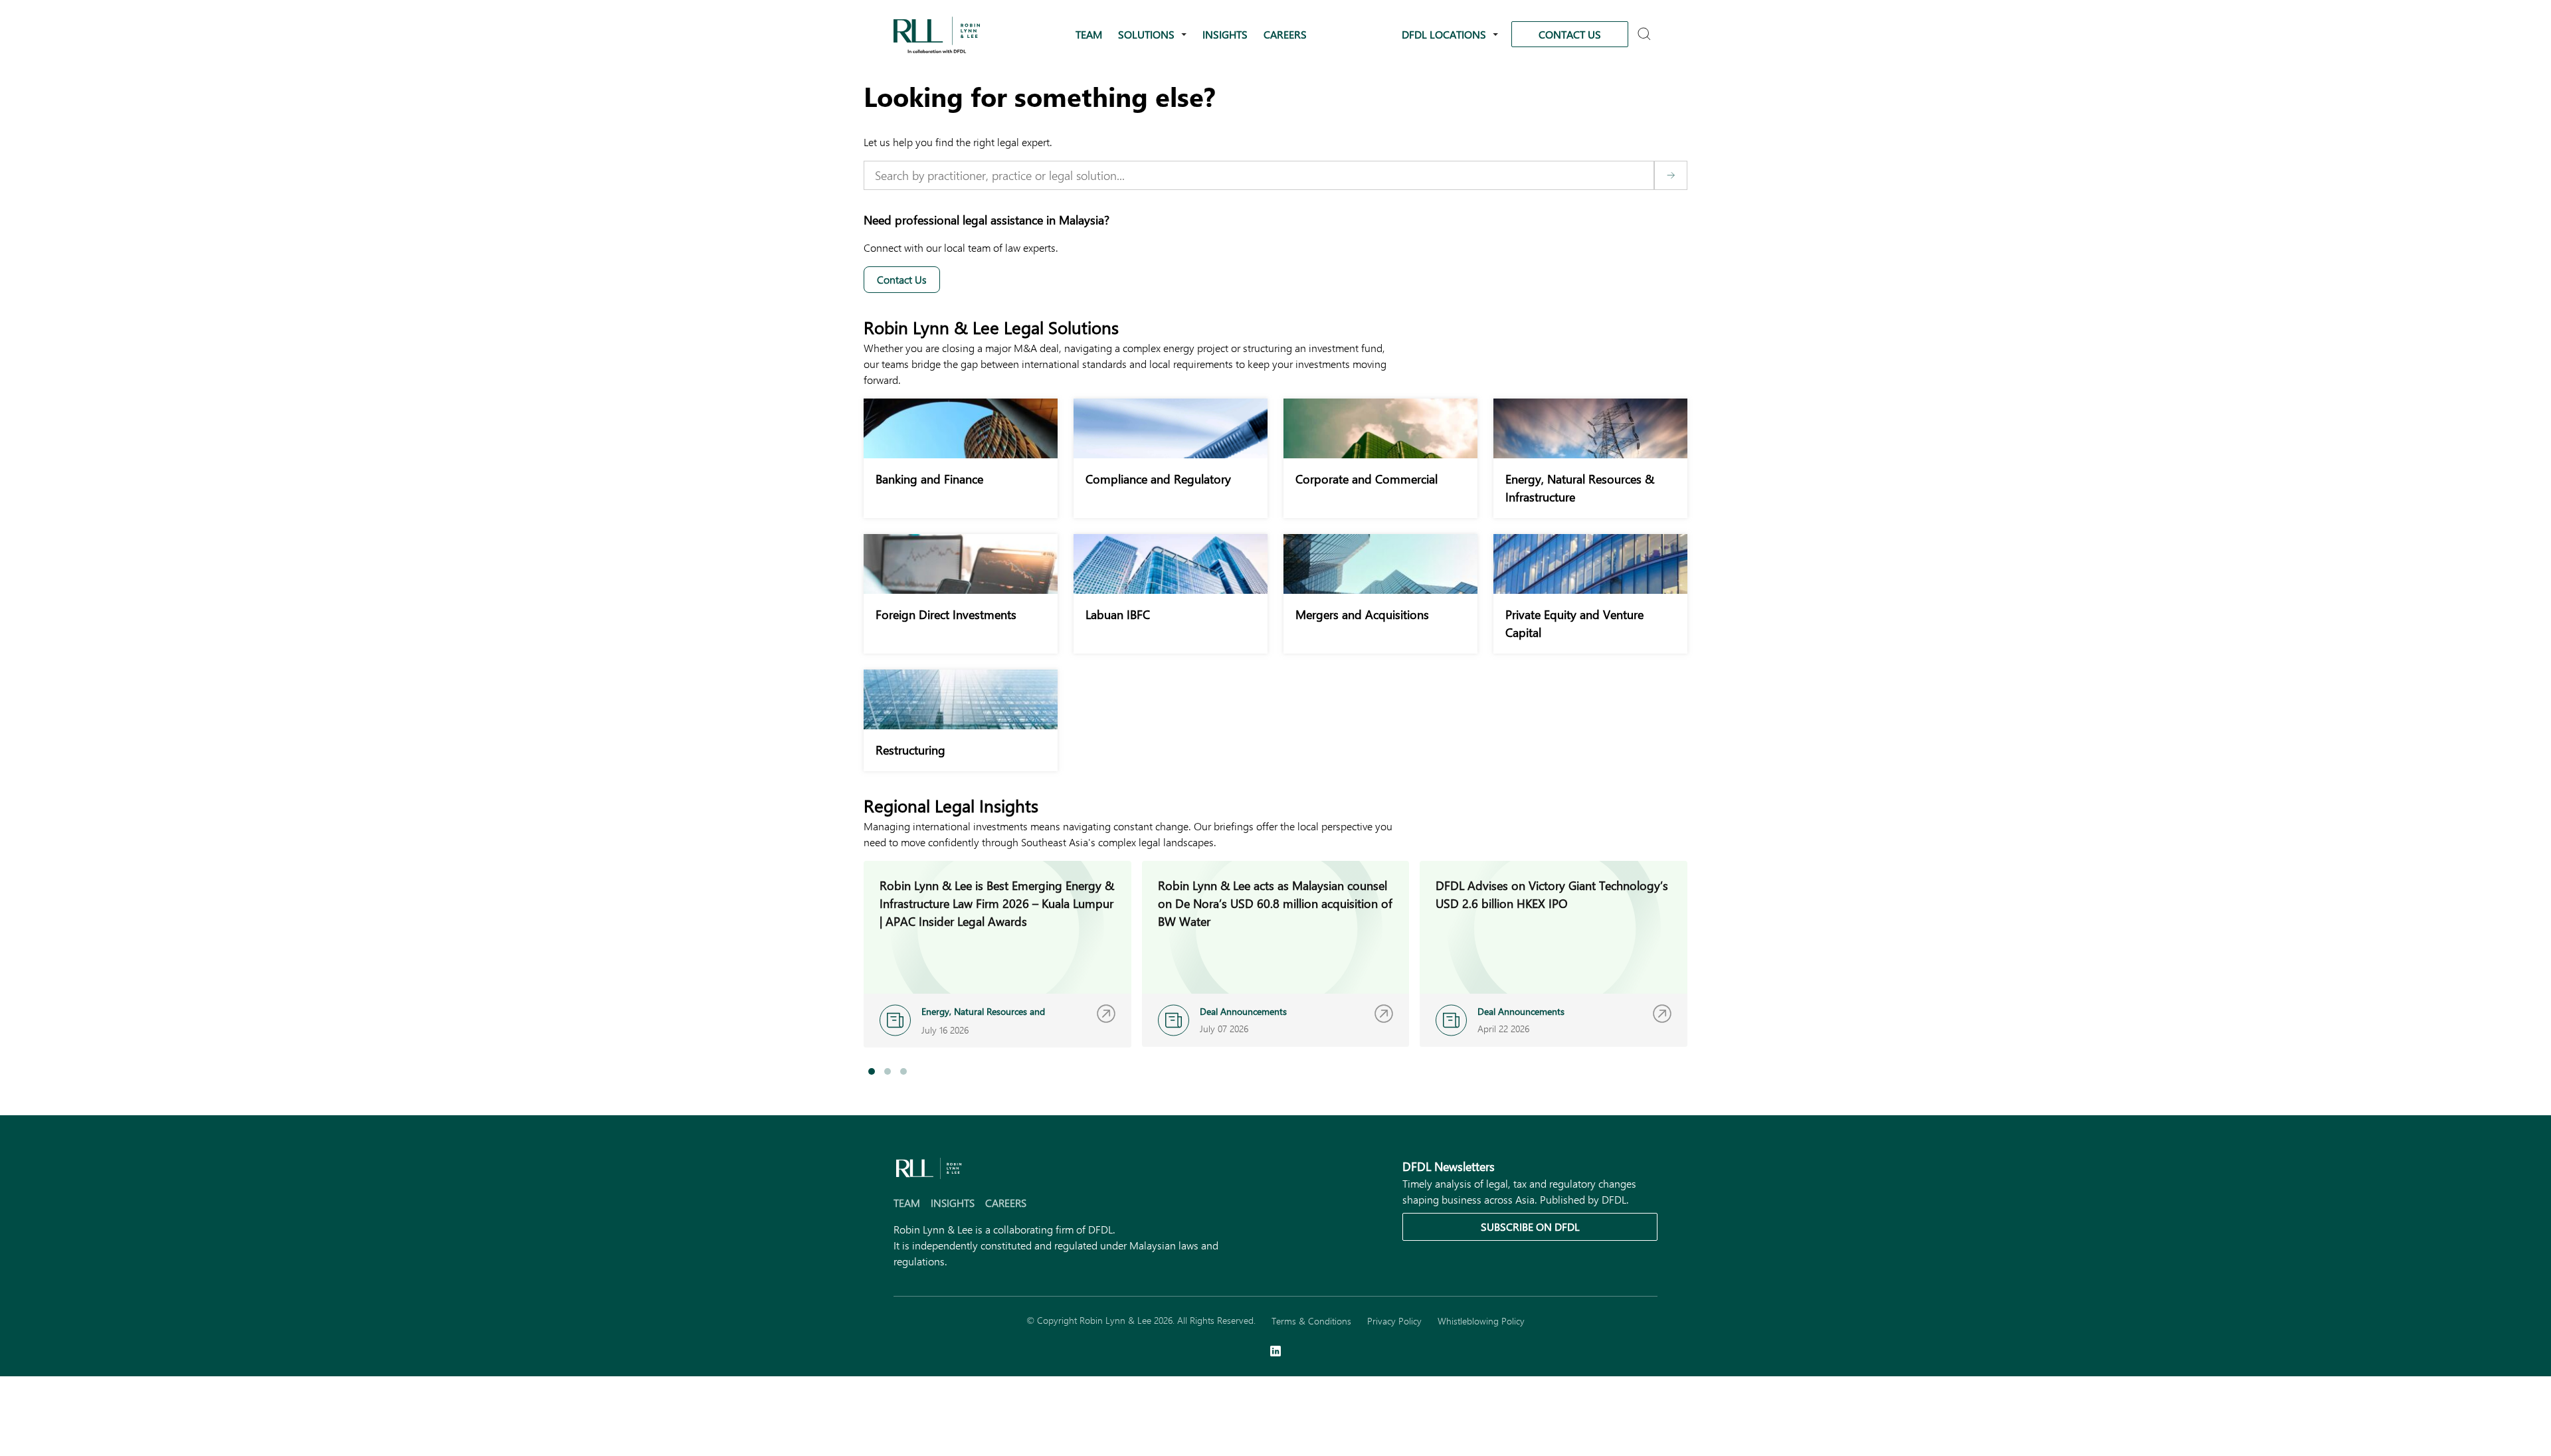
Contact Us (1570, 34)
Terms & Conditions (1311, 1321)
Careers (1285, 34)
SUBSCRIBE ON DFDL (1530, 1227)
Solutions (1146, 34)
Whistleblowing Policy (1481, 1321)
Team (1089, 34)
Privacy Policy (1394, 1321)
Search (1646, 35)
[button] (872, 1071)
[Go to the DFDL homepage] (937, 33)
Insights (1225, 34)
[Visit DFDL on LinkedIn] (1275, 1352)
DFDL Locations (1444, 34)
